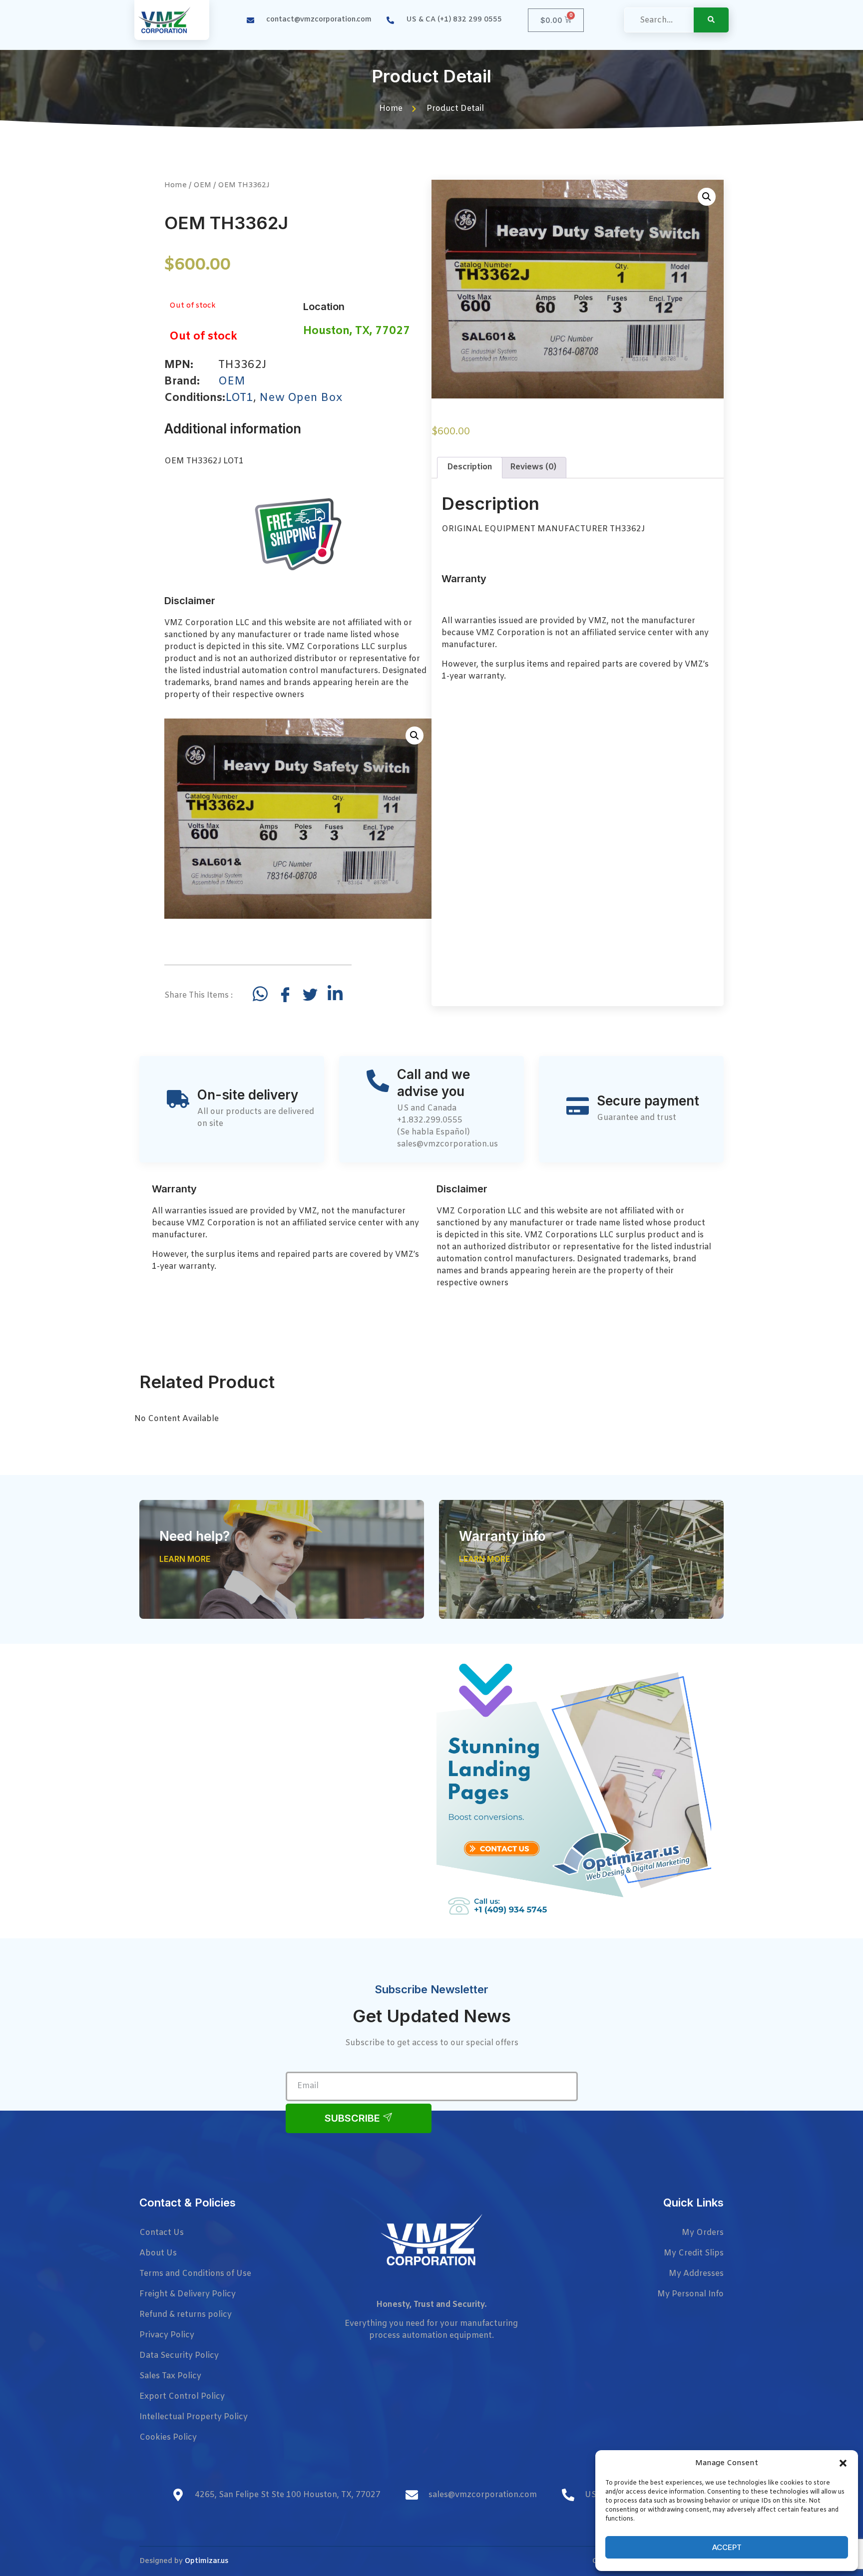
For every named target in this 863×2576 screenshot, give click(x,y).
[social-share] (260, 994)
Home (176, 185)
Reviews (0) (533, 467)
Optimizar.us (207, 2561)
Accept (727, 2547)
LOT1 (239, 398)
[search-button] (711, 20)
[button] (843, 2463)
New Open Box (301, 398)
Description (470, 467)
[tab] (470, 468)
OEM (202, 185)
